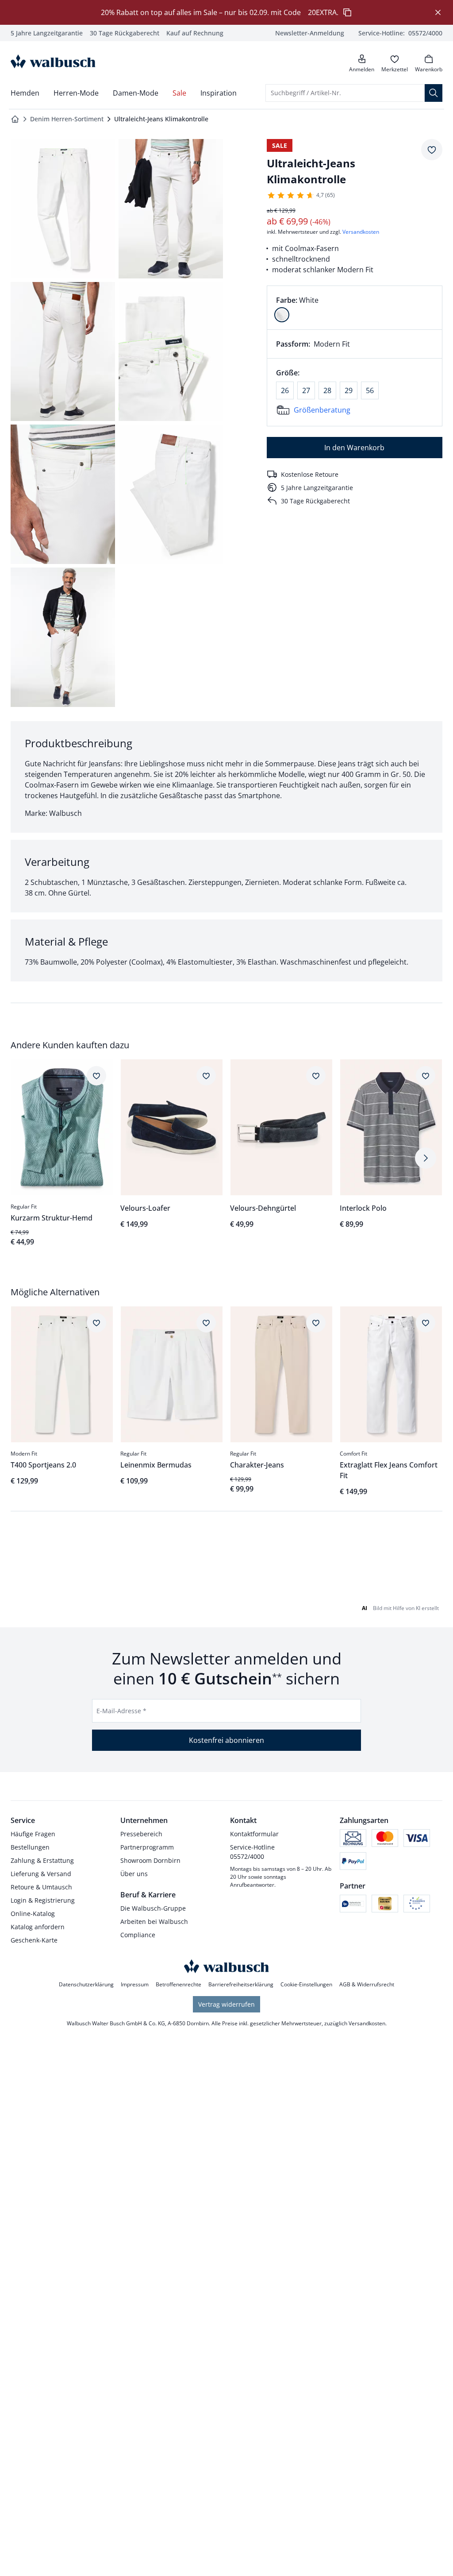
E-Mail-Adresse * (121, 1711)
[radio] (282, 315)
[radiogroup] (355, 308)
